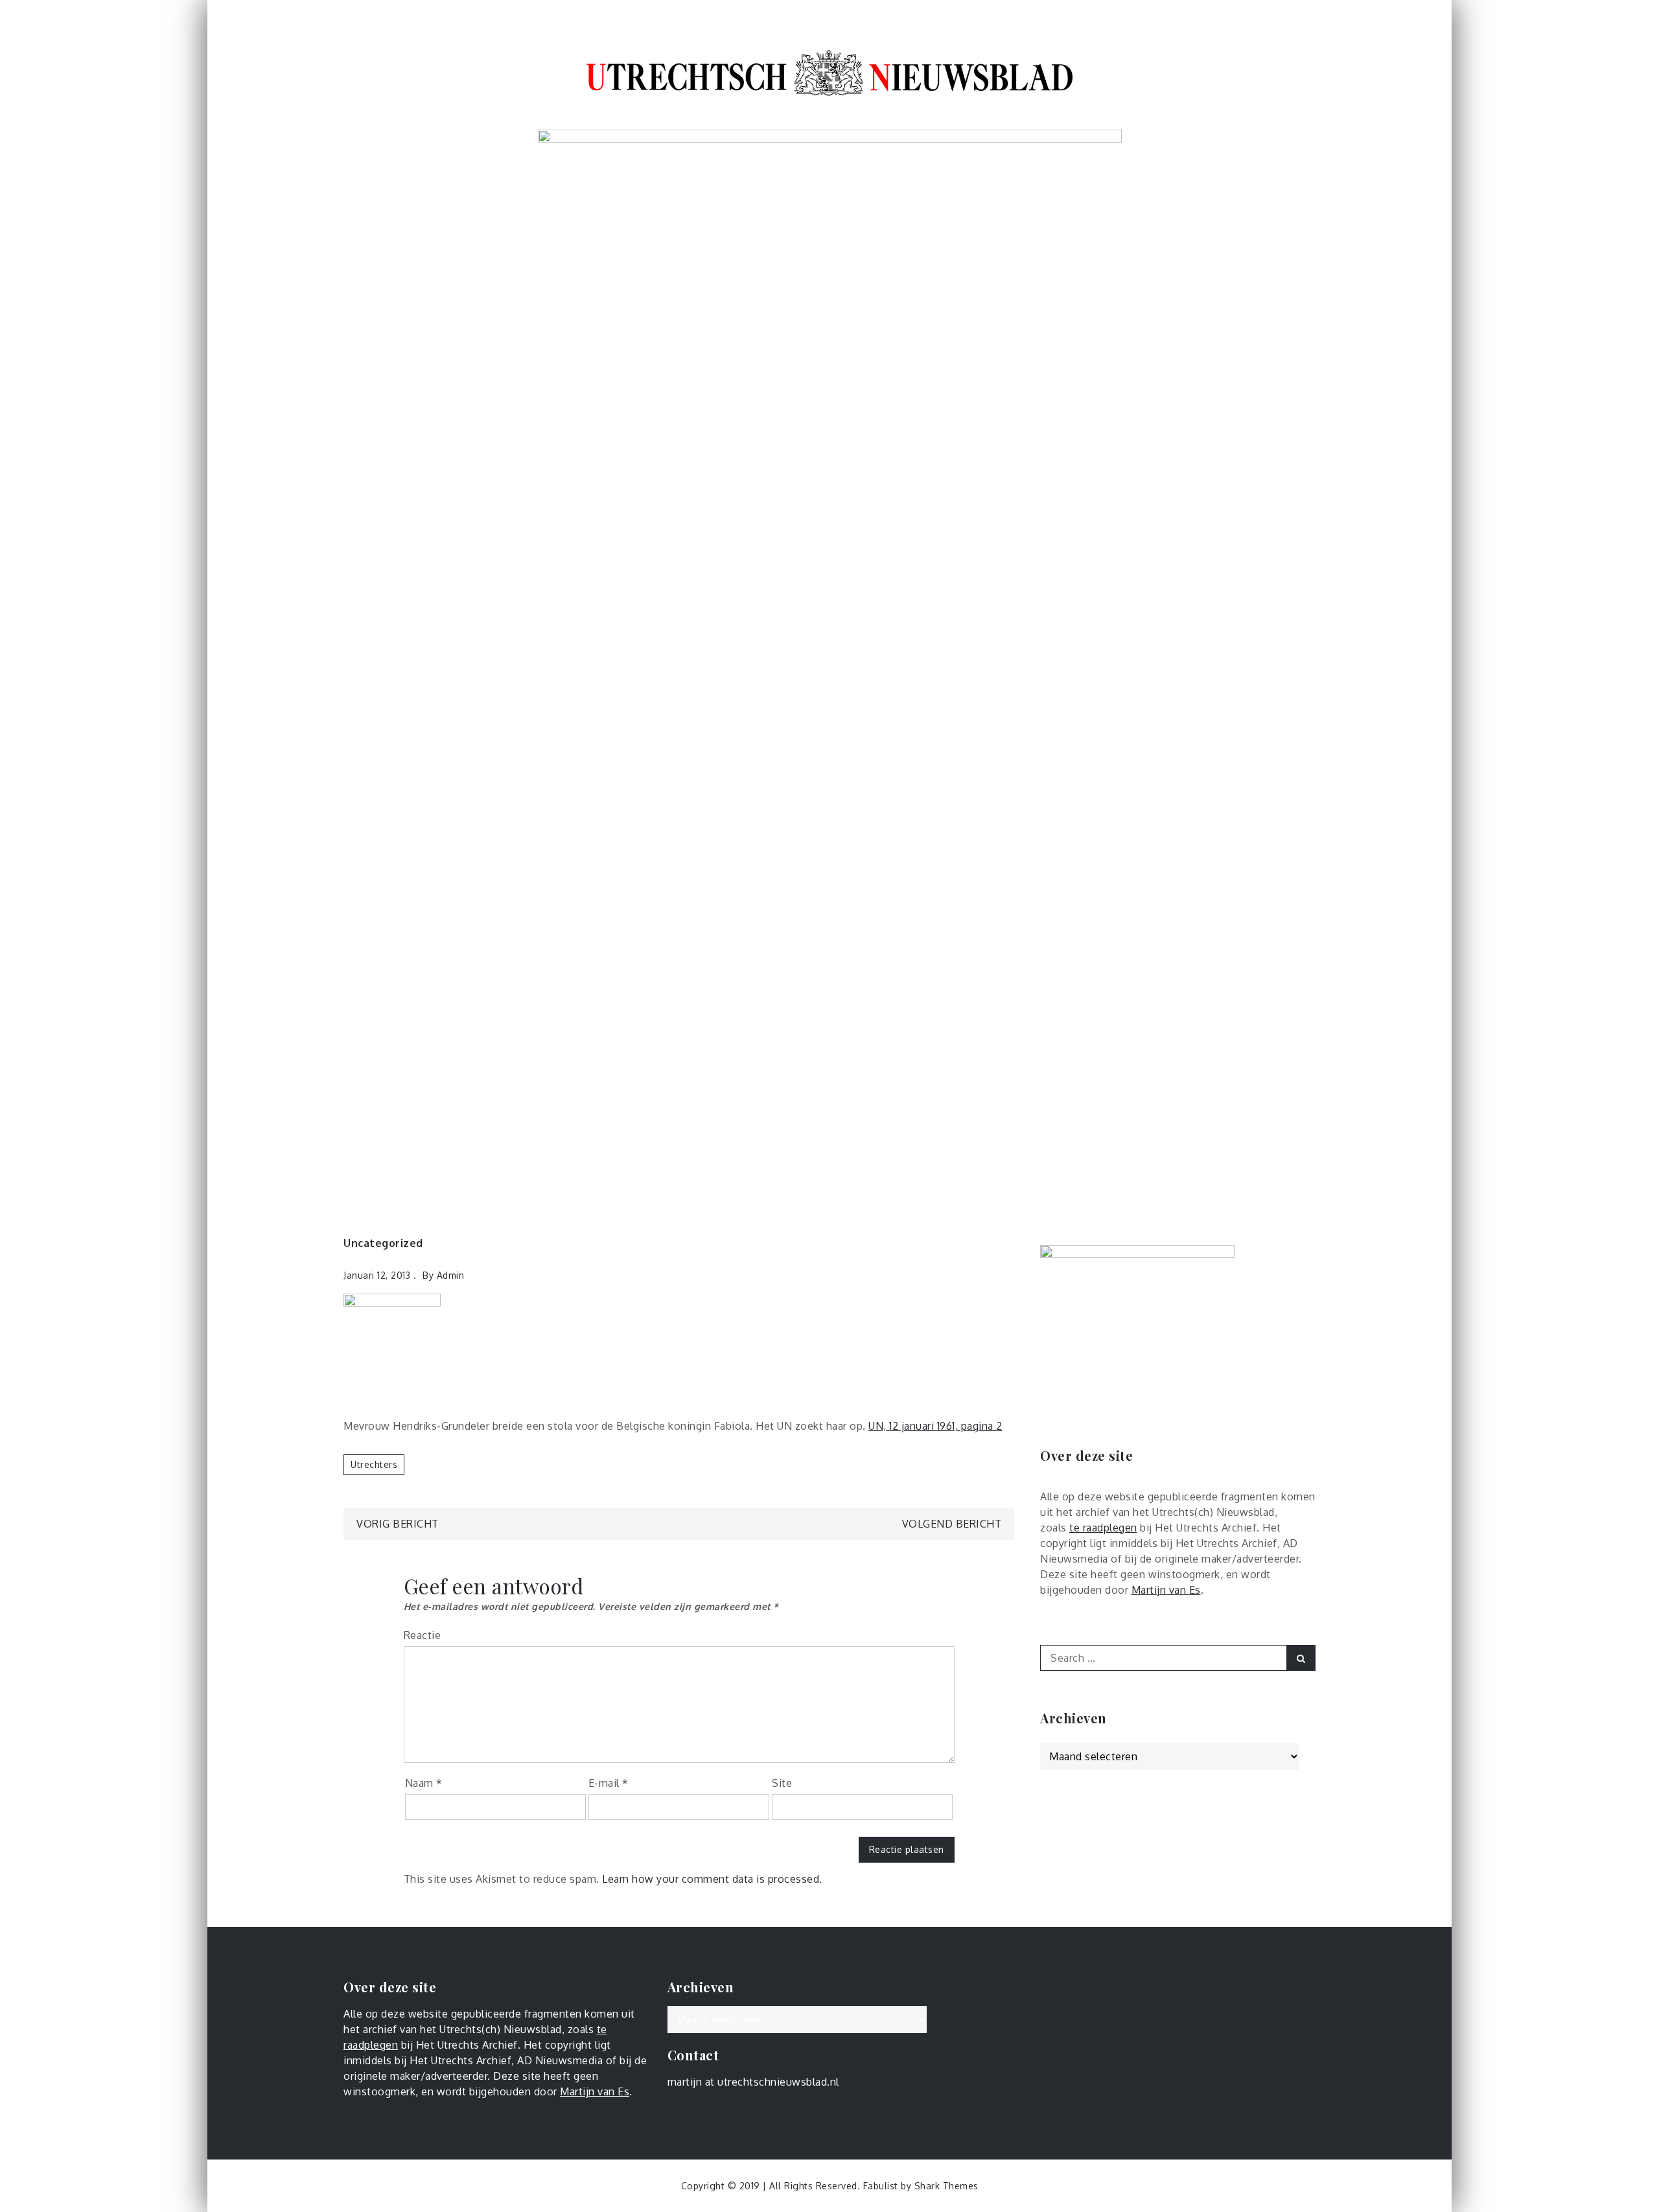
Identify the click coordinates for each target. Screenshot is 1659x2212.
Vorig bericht (398, 1524)
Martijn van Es (1166, 1590)
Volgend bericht (952, 1524)
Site (782, 1783)
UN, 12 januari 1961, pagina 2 (935, 1426)
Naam (424, 1783)
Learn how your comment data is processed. (712, 1879)
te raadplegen (1103, 1528)
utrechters (374, 1464)
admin (451, 1275)
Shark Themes (946, 2186)
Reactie (423, 1635)
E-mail (609, 1783)
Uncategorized (383, 1243)
